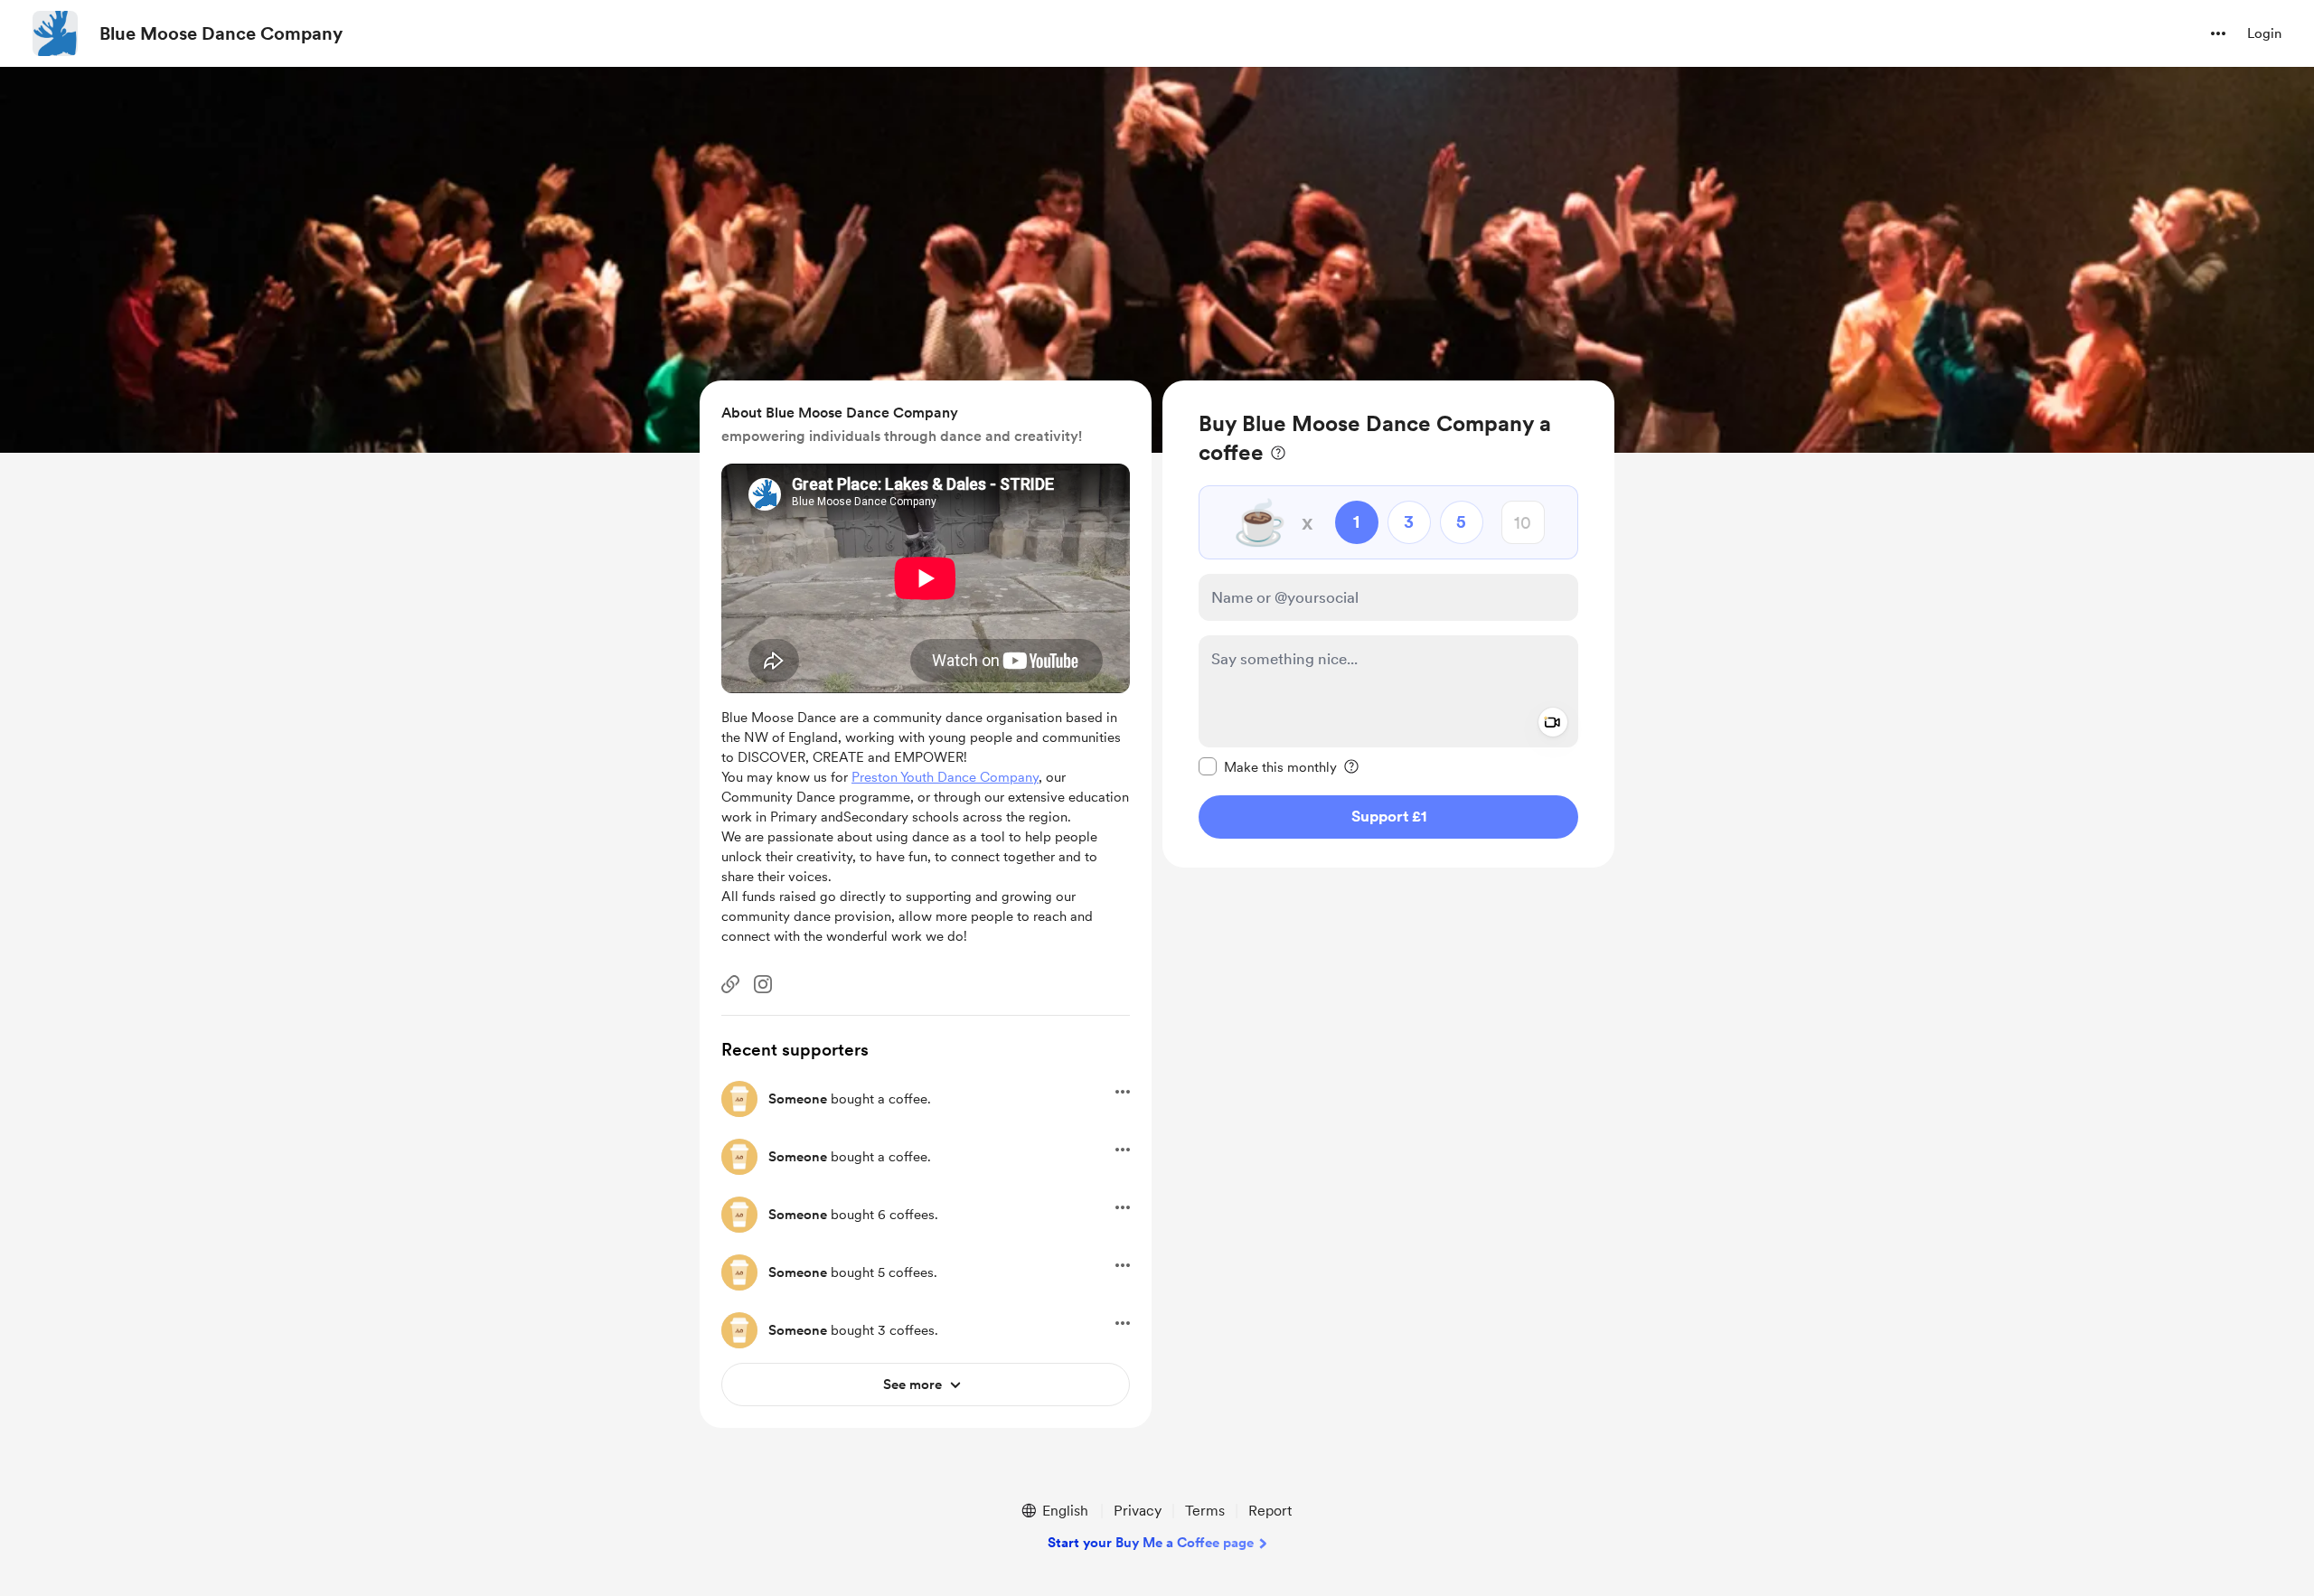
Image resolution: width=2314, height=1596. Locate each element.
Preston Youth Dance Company (945, 777)
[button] (2218, 33)
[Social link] (730, 984)
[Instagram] (763, 984)
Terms (1205, 1511)
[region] (1388, 624)
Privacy (1138, 1511)
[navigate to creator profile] (55, 33)
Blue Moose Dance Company (221, 33)
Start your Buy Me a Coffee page (1151, 1543)
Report (1270, 1511)
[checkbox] (1268, 766)
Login (2264, 33)
